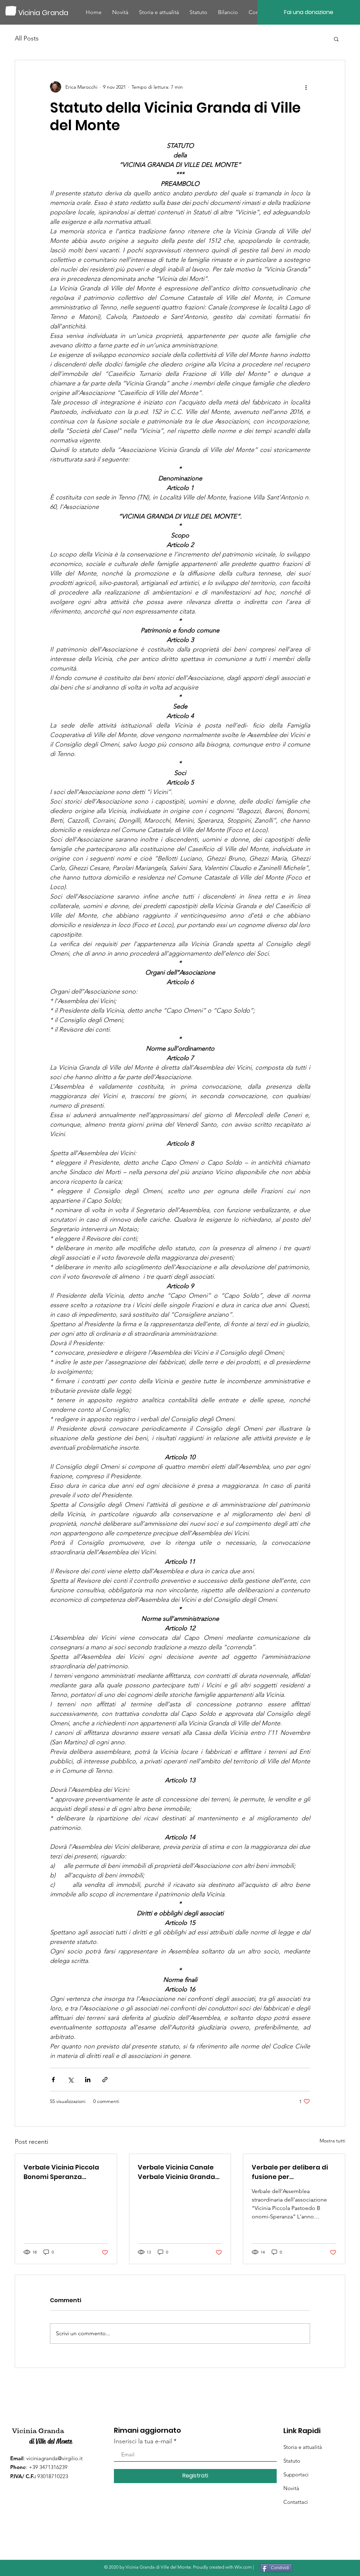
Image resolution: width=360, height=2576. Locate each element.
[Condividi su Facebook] (53, 2080)
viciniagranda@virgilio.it (54, 2458)
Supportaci (296, 2474)
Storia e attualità (303, 2447)
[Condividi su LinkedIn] (88, 2080)
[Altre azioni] (306, 87)
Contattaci (296, 2502)
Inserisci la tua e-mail (143, 2441)
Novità (291, 2488)
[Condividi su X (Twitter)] (70, 2080)
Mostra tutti (332, 2141)
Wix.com (243, 2567)
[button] (336, 39)
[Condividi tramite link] (105, 2080)
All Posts (27, 38)
